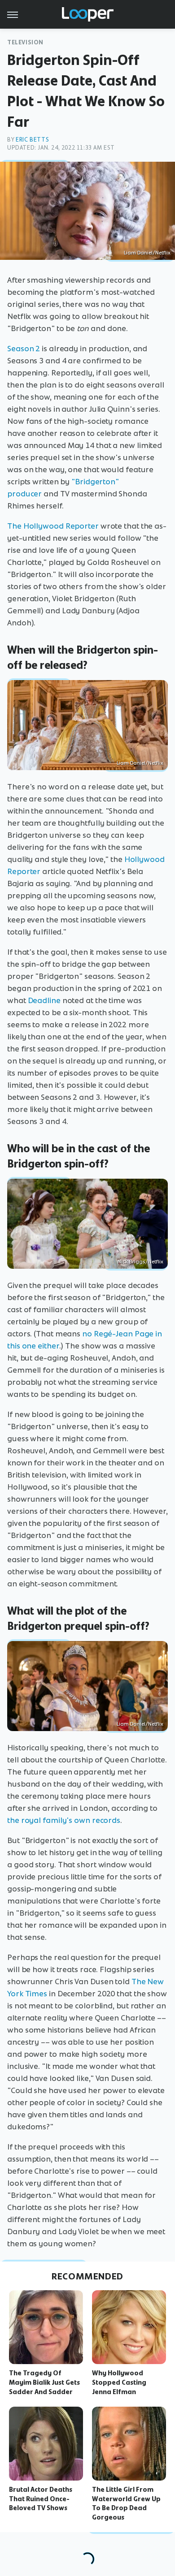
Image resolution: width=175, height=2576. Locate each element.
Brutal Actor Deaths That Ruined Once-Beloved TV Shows (41, 2499)
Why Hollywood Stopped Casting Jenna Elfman (119, 2382)
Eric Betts (32, 140)
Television (25, 42)
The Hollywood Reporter (53, 526)
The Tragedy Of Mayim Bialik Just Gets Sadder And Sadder (44, 2382)
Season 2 (24, 349)
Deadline (44, 1000)
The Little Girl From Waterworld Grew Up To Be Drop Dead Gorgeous (126, 2503)
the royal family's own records (64, 1820)
